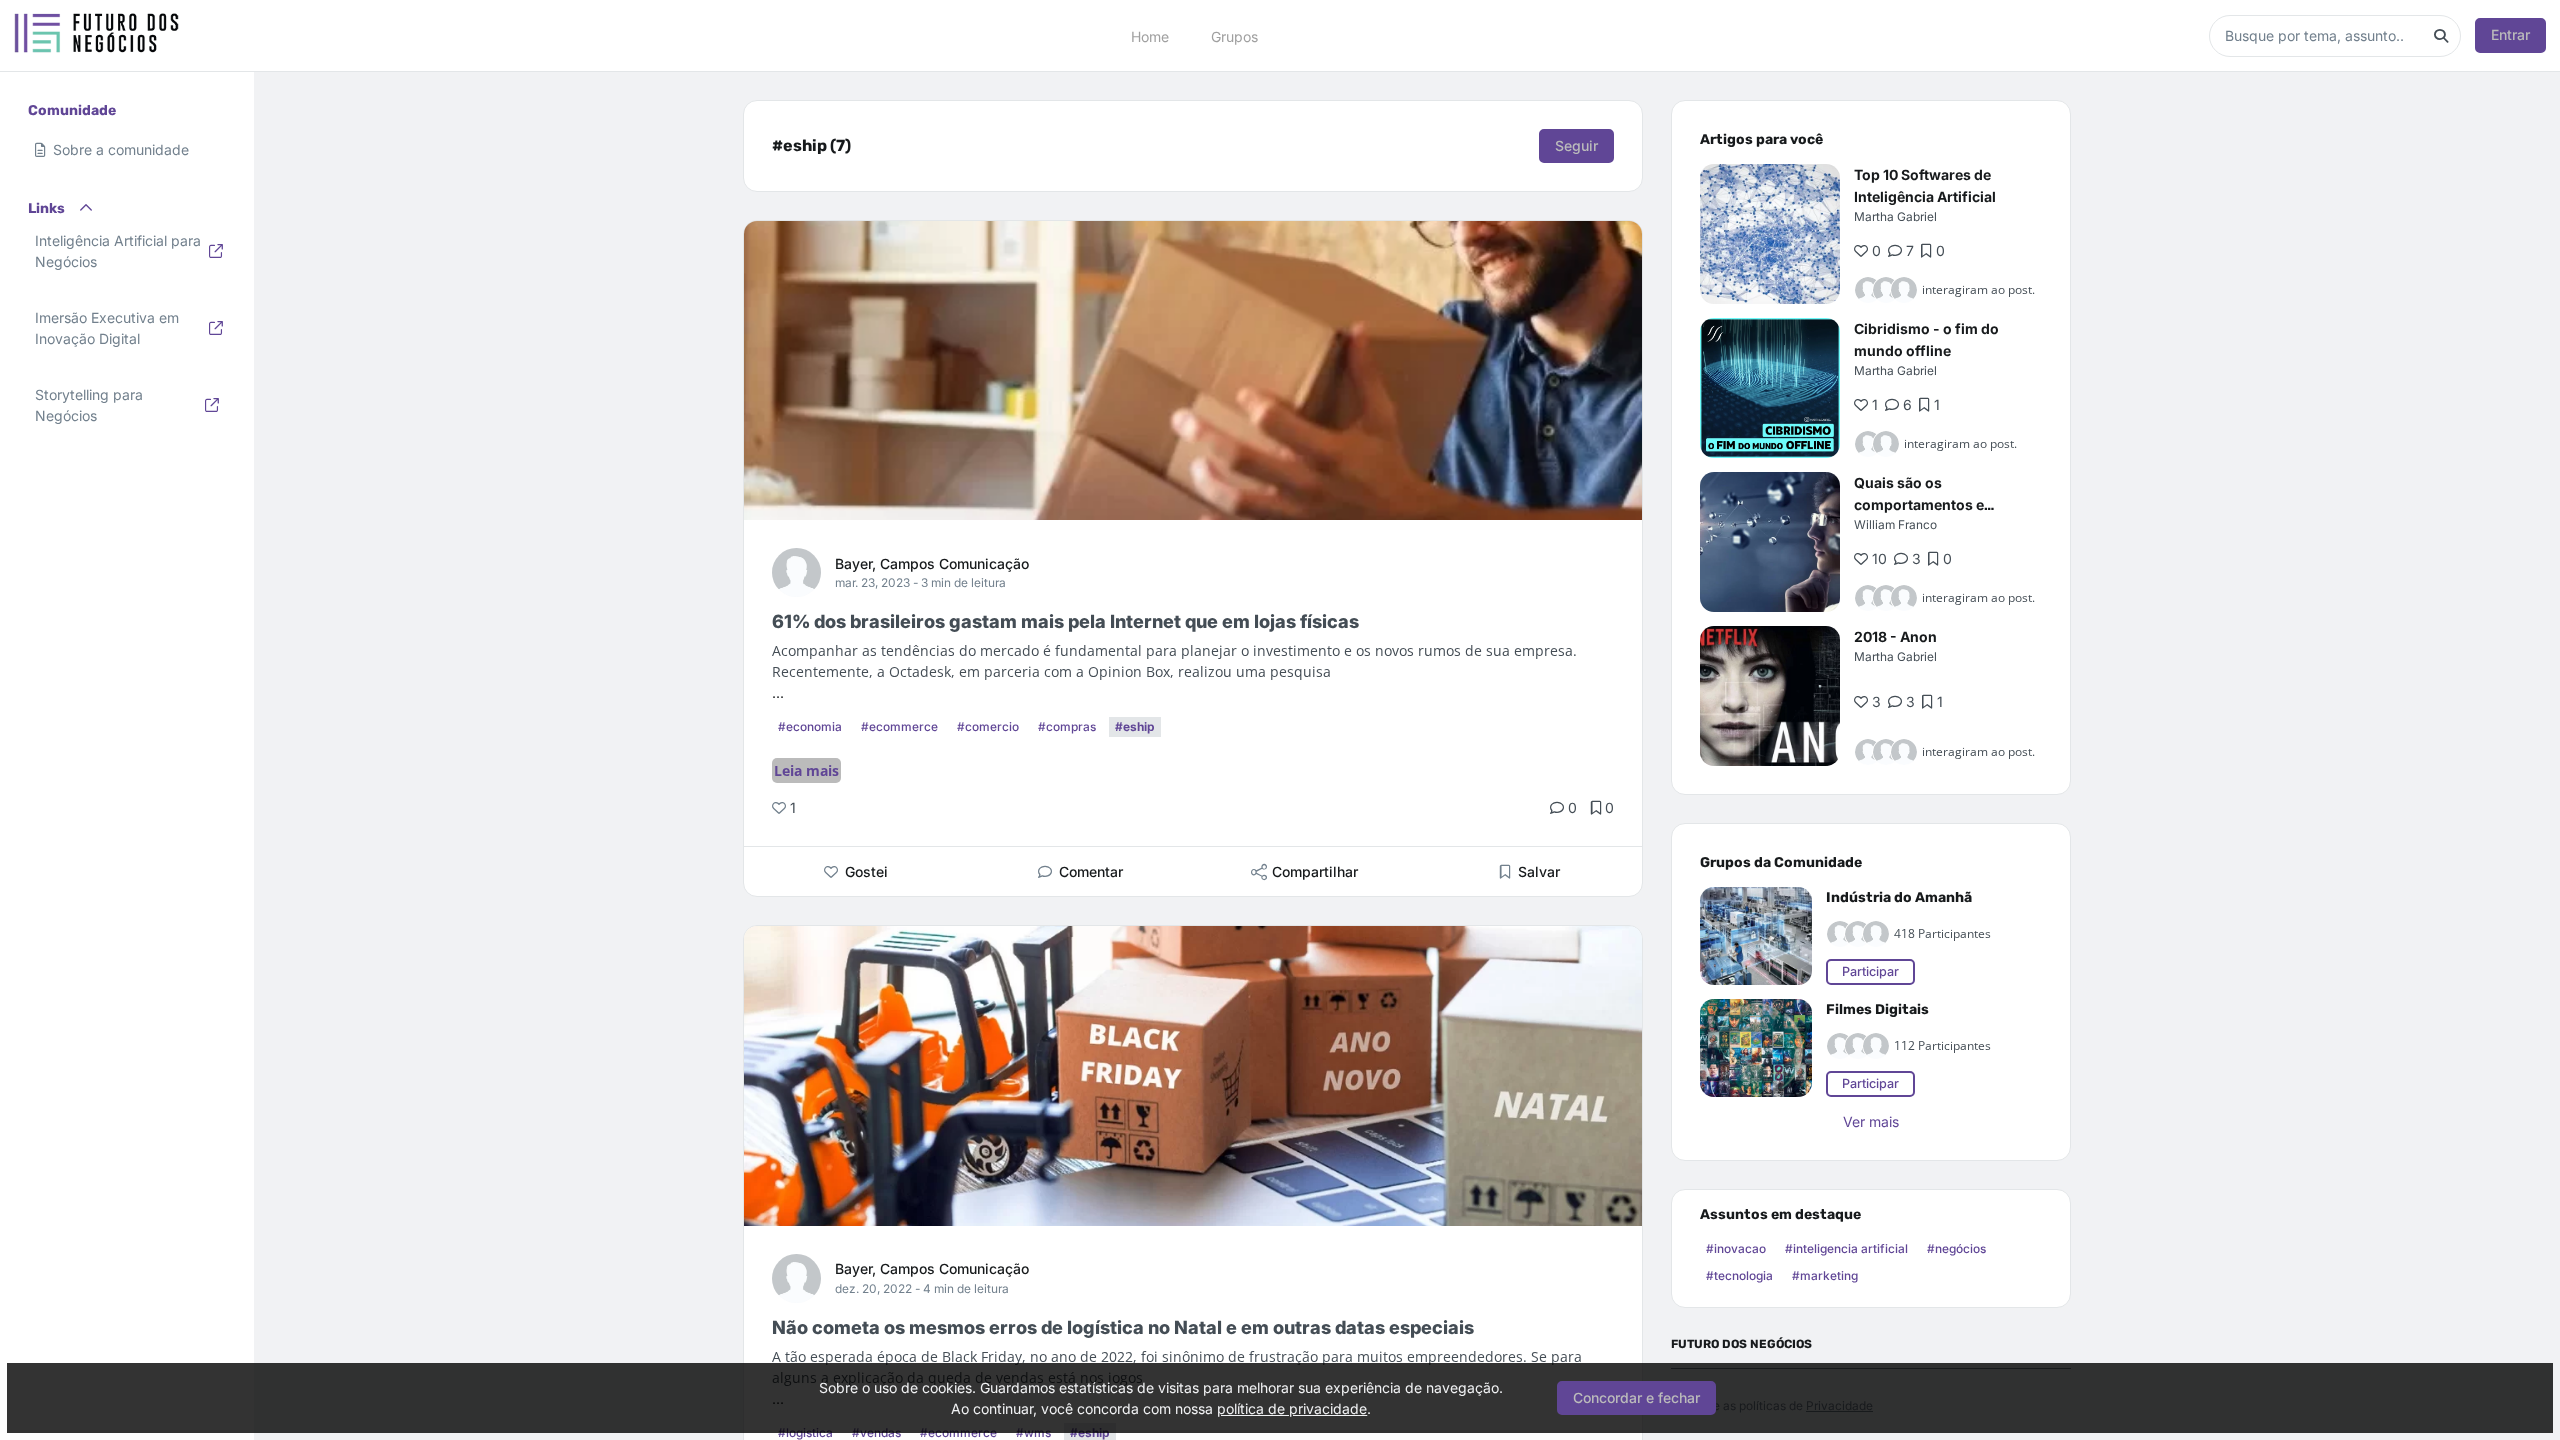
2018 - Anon (1895, 636)
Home (1150, 35)
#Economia (810, 726)
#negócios (1956, 1248)
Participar (1870, 971)
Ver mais (1871, 1121)
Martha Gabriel (1895, 216)
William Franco (1895, 524)
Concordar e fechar (1636, 1397)
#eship (1135, 726)
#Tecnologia (1739, 1275)
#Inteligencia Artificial (1846, 1248)
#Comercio (988, 726)
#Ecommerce (899, 726)
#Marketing (1825, 1275)
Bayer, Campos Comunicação (932, 563)
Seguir (1576, 145)
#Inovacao (1736, 1248)
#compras (1067, 726)
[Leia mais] (1770, 234)
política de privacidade (1292, 1408)
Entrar (2510, 34)
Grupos (1234, 35)
